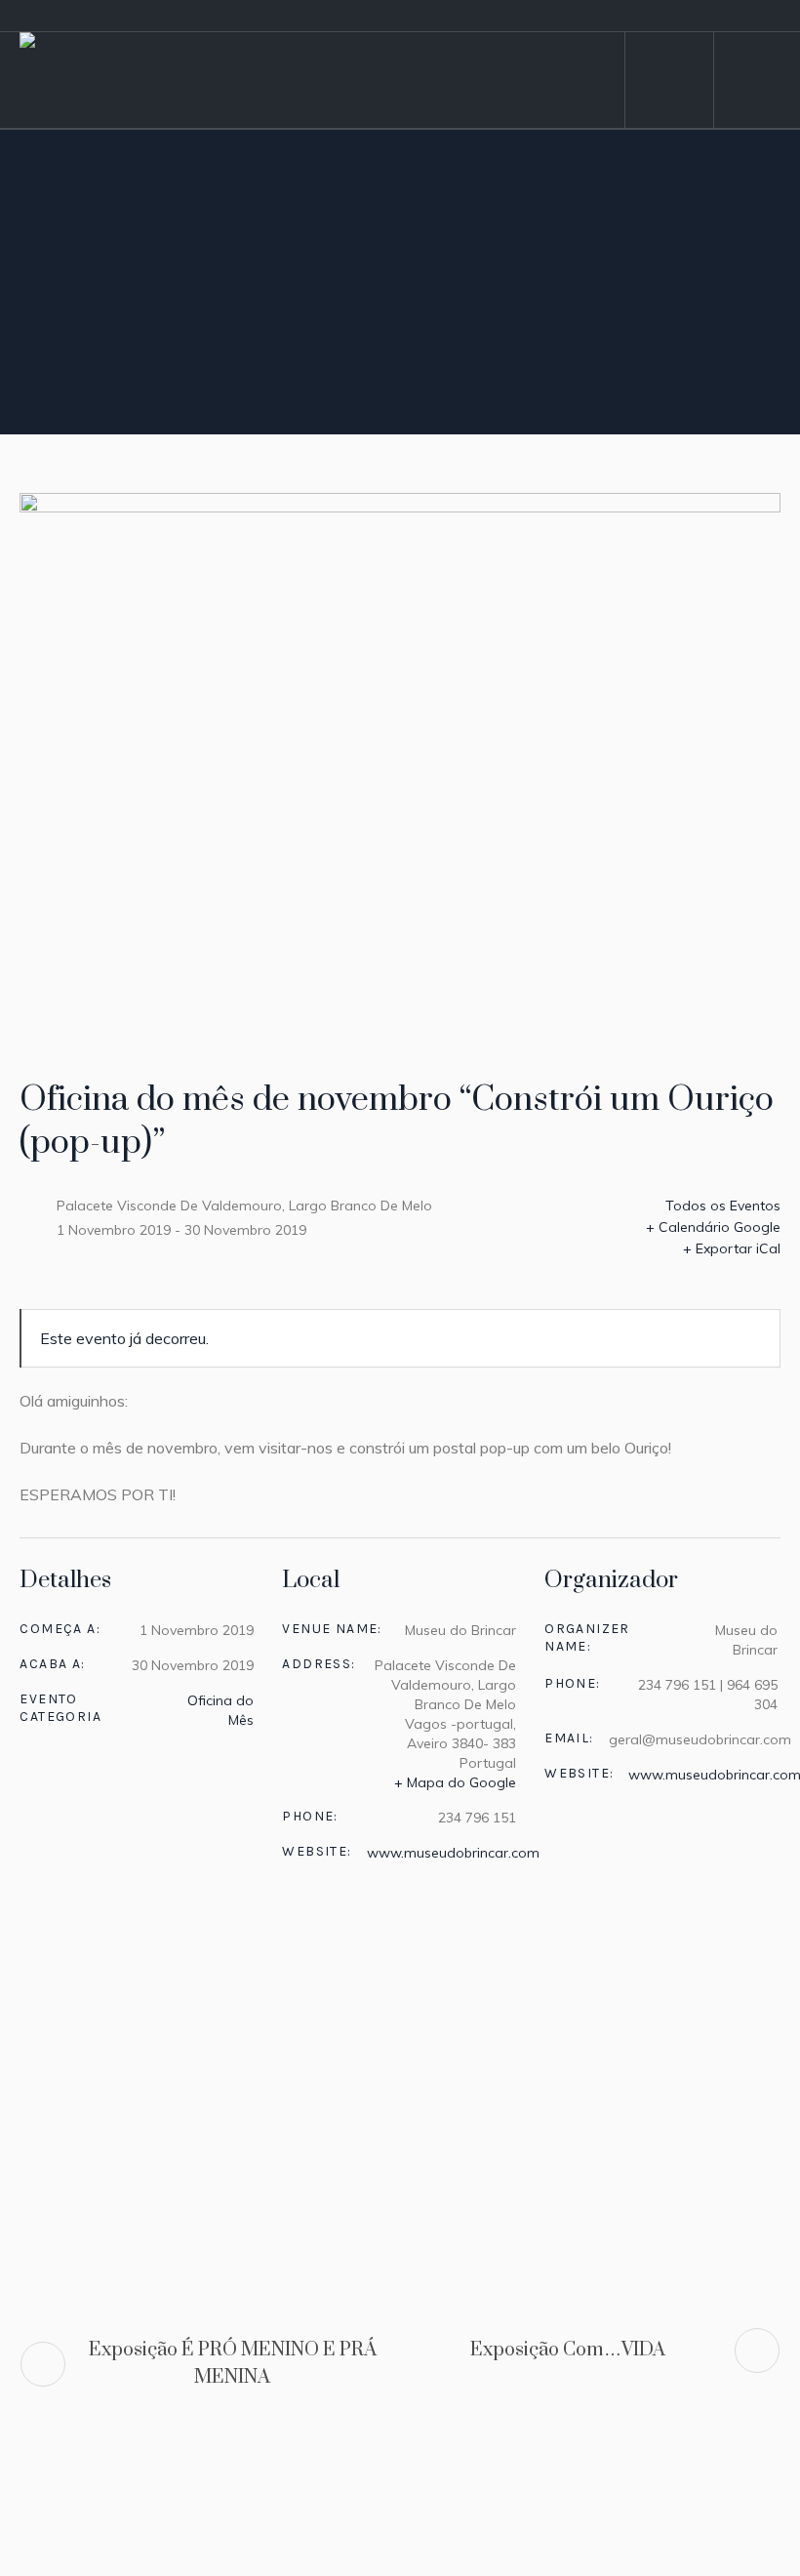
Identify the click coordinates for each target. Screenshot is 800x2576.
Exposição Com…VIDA (568, 2350)
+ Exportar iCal (732, 1248)
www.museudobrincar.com (453, 1853)
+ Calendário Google (713, 1227)
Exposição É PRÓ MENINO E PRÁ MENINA (233, 2364)
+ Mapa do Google (455, 1782)
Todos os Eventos (721, 1206)
